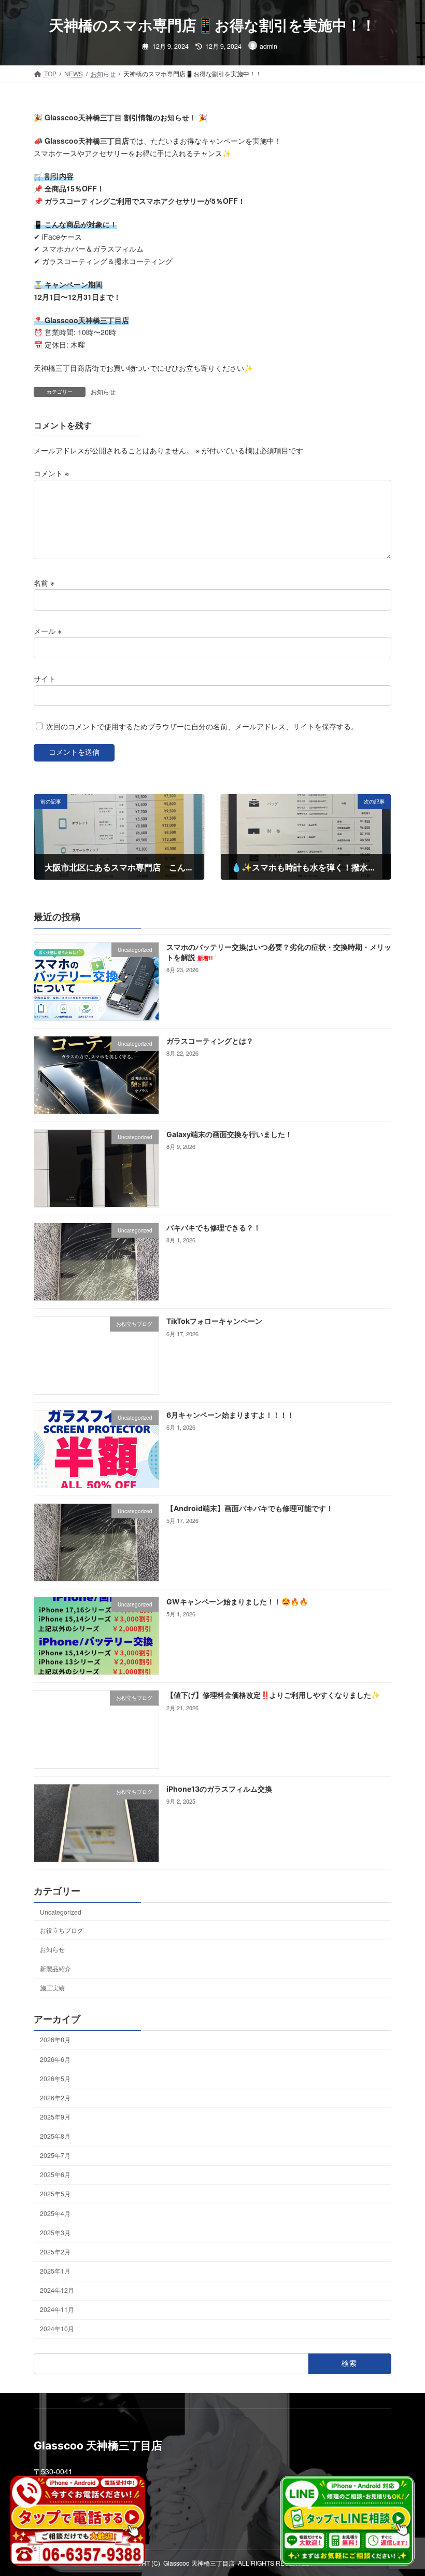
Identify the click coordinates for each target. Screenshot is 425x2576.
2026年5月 (55, 2078)
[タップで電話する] (78, 2521)
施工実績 (52, 1988)
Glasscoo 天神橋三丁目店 (199, 2563)
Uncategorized (61, 1912)
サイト (45, 678)
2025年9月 (55, 2117)
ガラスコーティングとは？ (210, 1041)
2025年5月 (55, 2194)
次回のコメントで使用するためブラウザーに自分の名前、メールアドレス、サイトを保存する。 (202, 726)
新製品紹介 (55, 1968)
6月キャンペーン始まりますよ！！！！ (230, 1415)
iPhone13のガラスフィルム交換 (219, 1789)
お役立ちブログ (62, 1930)
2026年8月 (55, 2040)
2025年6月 (55, 2175)
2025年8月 (55, 2136)
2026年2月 (55, 2097)
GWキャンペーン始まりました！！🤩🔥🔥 (237, 1602)
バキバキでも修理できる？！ (214, 1228)
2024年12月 (57, 2290)
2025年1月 (55, 2271)
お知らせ (103, 391)
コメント (51, 473)
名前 (44, 583)
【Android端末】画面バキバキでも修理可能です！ (250, 1508)
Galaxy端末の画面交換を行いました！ (229, 1134)
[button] (384, 25)
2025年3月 (55, 2232)
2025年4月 (55, 2213)
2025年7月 (55, 2156)
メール (48, 630)
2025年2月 (55, 2252)
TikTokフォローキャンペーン (214, 1321)
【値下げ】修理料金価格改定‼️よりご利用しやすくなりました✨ (273, 1695)
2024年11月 (57, 2310)
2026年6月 (55, 2059)
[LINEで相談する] (347, 2521)
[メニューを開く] (323, 25)
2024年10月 (57, 2329)
